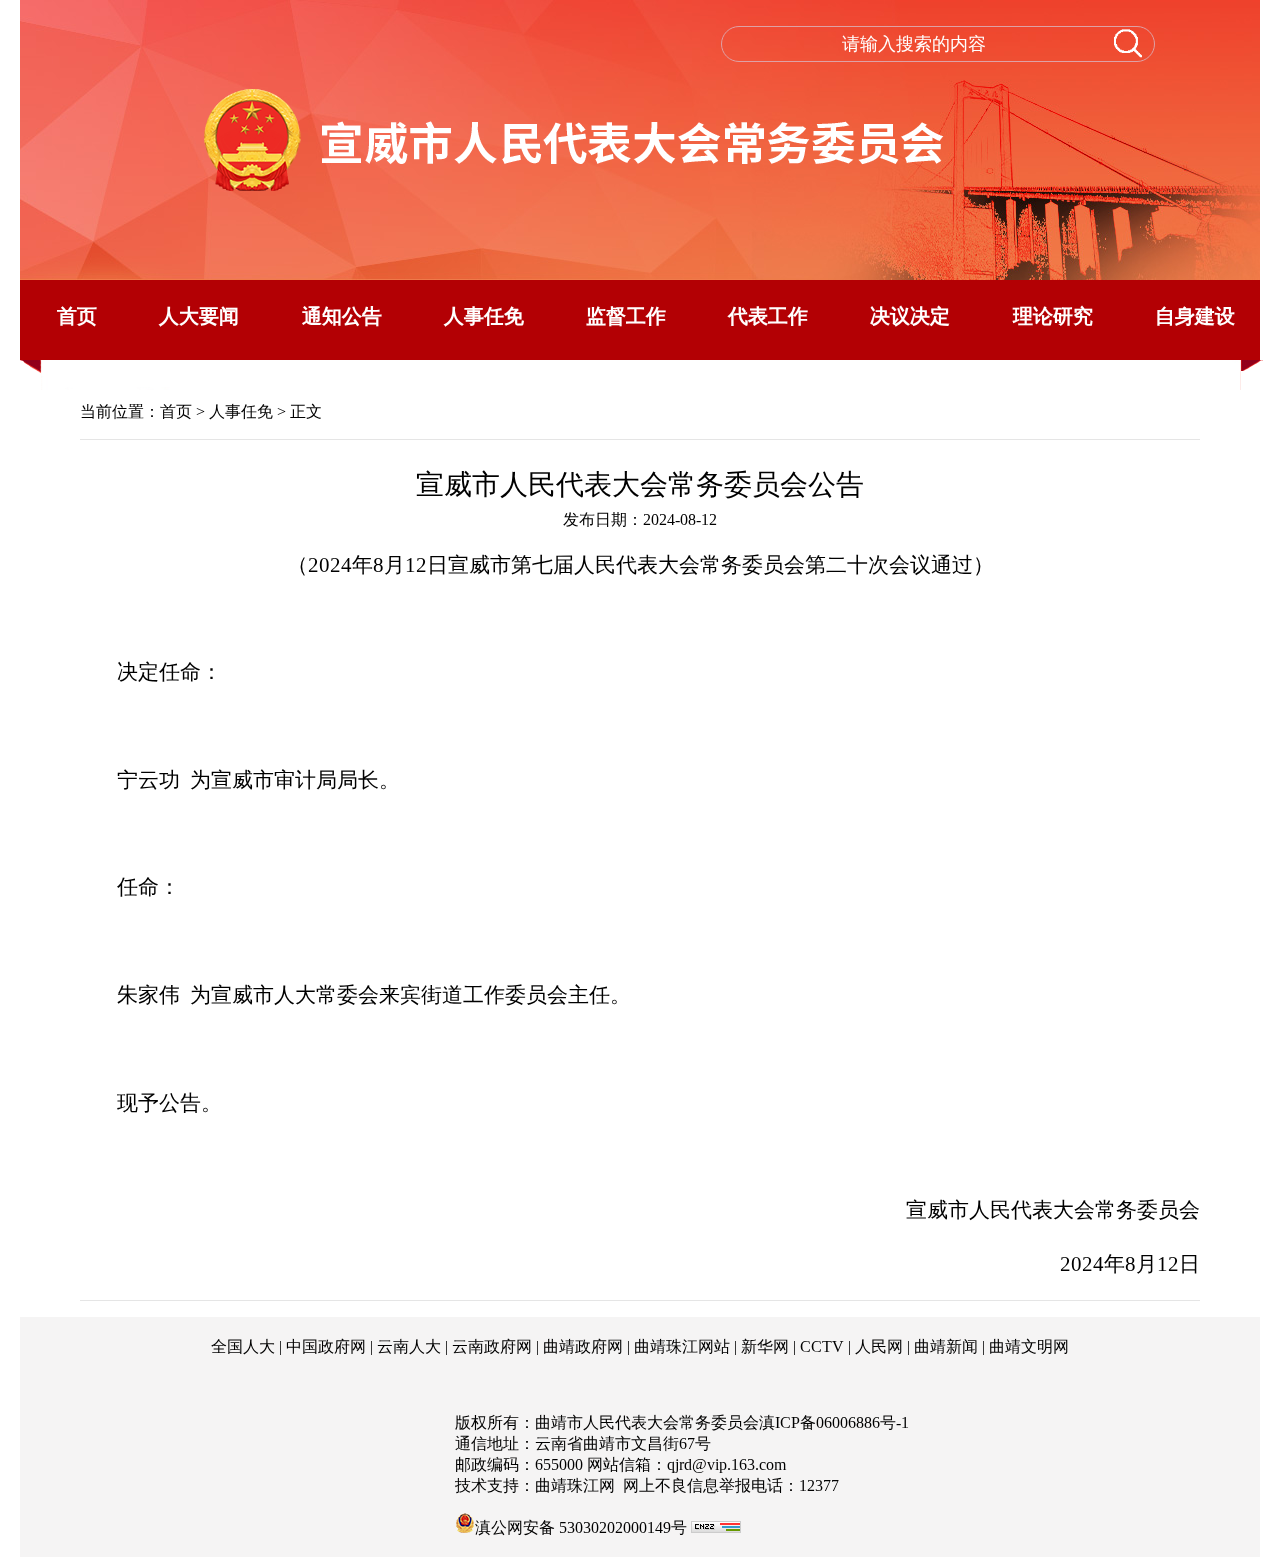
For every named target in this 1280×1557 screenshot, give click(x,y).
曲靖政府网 (583, 1346)
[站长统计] (716, 1527)
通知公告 (342, 316)
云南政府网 (492, 1346)
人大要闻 (199, 316)
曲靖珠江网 (575, 1485)
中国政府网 (326, 1346)
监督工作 (626, 316)
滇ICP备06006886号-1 (834, 1422)
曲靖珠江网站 (682, 1346)
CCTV (822, 1346)
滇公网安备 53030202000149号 (581, 1526)
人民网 (879, 1346)
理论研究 (1053, 316)
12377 (819, 1485)
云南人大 (409, 1346)
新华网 (765, 1346)
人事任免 (484, 316)
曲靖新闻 (946, 1346)
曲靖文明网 (1029, 1346)
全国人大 (243, 1346)
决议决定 (910, 316)
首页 (77, 316)
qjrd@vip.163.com (726, 1464)
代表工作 (768, 316)
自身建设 (1195, 316)
